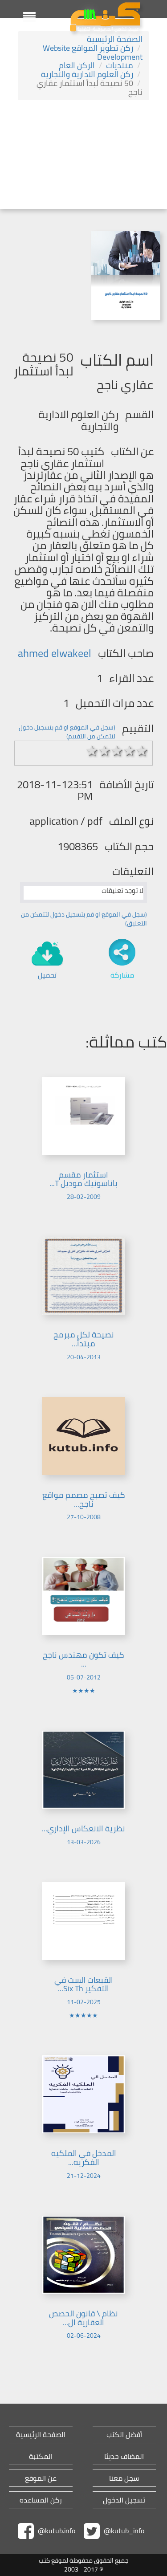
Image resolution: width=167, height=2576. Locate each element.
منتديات (120, 65)
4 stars (130, 751)
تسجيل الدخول (124, 2500)
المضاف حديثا (124, 2456)
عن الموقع (41, 2478)
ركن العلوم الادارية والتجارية (87, 74)
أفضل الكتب (124, 2435)
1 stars (92, 751)
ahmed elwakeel (55, 653)
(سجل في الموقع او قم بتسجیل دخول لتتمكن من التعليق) (84, 919)
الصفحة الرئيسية (115, 39)
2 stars (105, 751)
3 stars (117, 751)
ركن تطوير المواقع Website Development (93, 52)
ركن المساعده (41, 2500)
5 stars (142, 751)
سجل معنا (124, 2478)
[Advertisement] (83, 156)
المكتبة (41, 2456)
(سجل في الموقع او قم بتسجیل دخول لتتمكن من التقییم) (67, 732)
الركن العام (77, 65)
